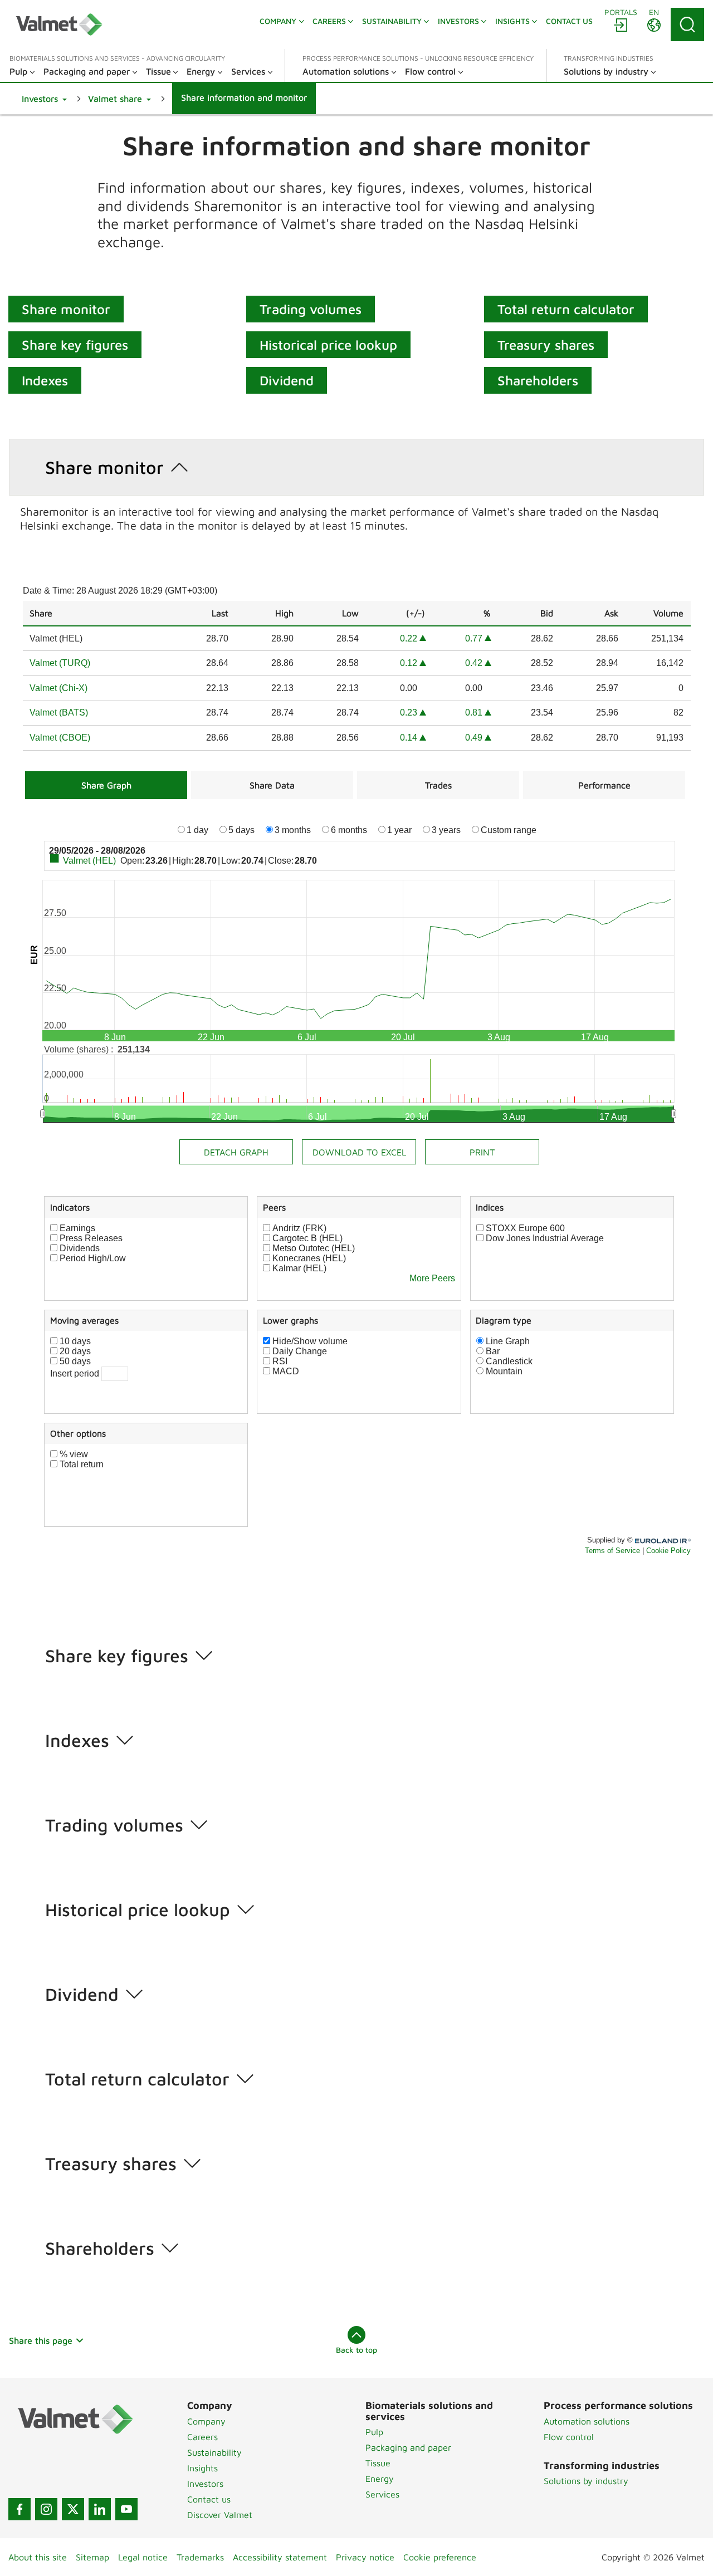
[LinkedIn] (100, 2509)
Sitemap (92, 2557)
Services (382, 2494)
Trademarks (200, 2557)
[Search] (687, 25)
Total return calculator (566, 309)
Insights (202, 2468)
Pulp (374, 2432)
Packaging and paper (408, 2447)
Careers (202, 2437)
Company (206, 2421)
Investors (205, 2484)
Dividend (287, 380)
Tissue (378, 2463)
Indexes (45, 380)
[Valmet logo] (59, 25)
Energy (380, 2479)
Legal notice (143, 2557)
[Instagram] (46, 2509)
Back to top (356, 2350)
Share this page (41, 2340)
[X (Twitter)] (73, 2509)
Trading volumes (311, 309)
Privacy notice (365, 2557)
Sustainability (214, 2452)
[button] (44, 99)
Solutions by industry (586, 2481)
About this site (38, 2557)
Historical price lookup (328, 345)
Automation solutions (587, 2421)
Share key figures (75, 345)
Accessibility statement (280, 2557)
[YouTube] (126, 2509)
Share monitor (66, 309)
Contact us (209, 2499)
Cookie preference (440, 2557)
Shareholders (538, 380)
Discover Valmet (220, 2515)
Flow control (569, 2437)
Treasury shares (546, 345)
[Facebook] (19, 2509)
